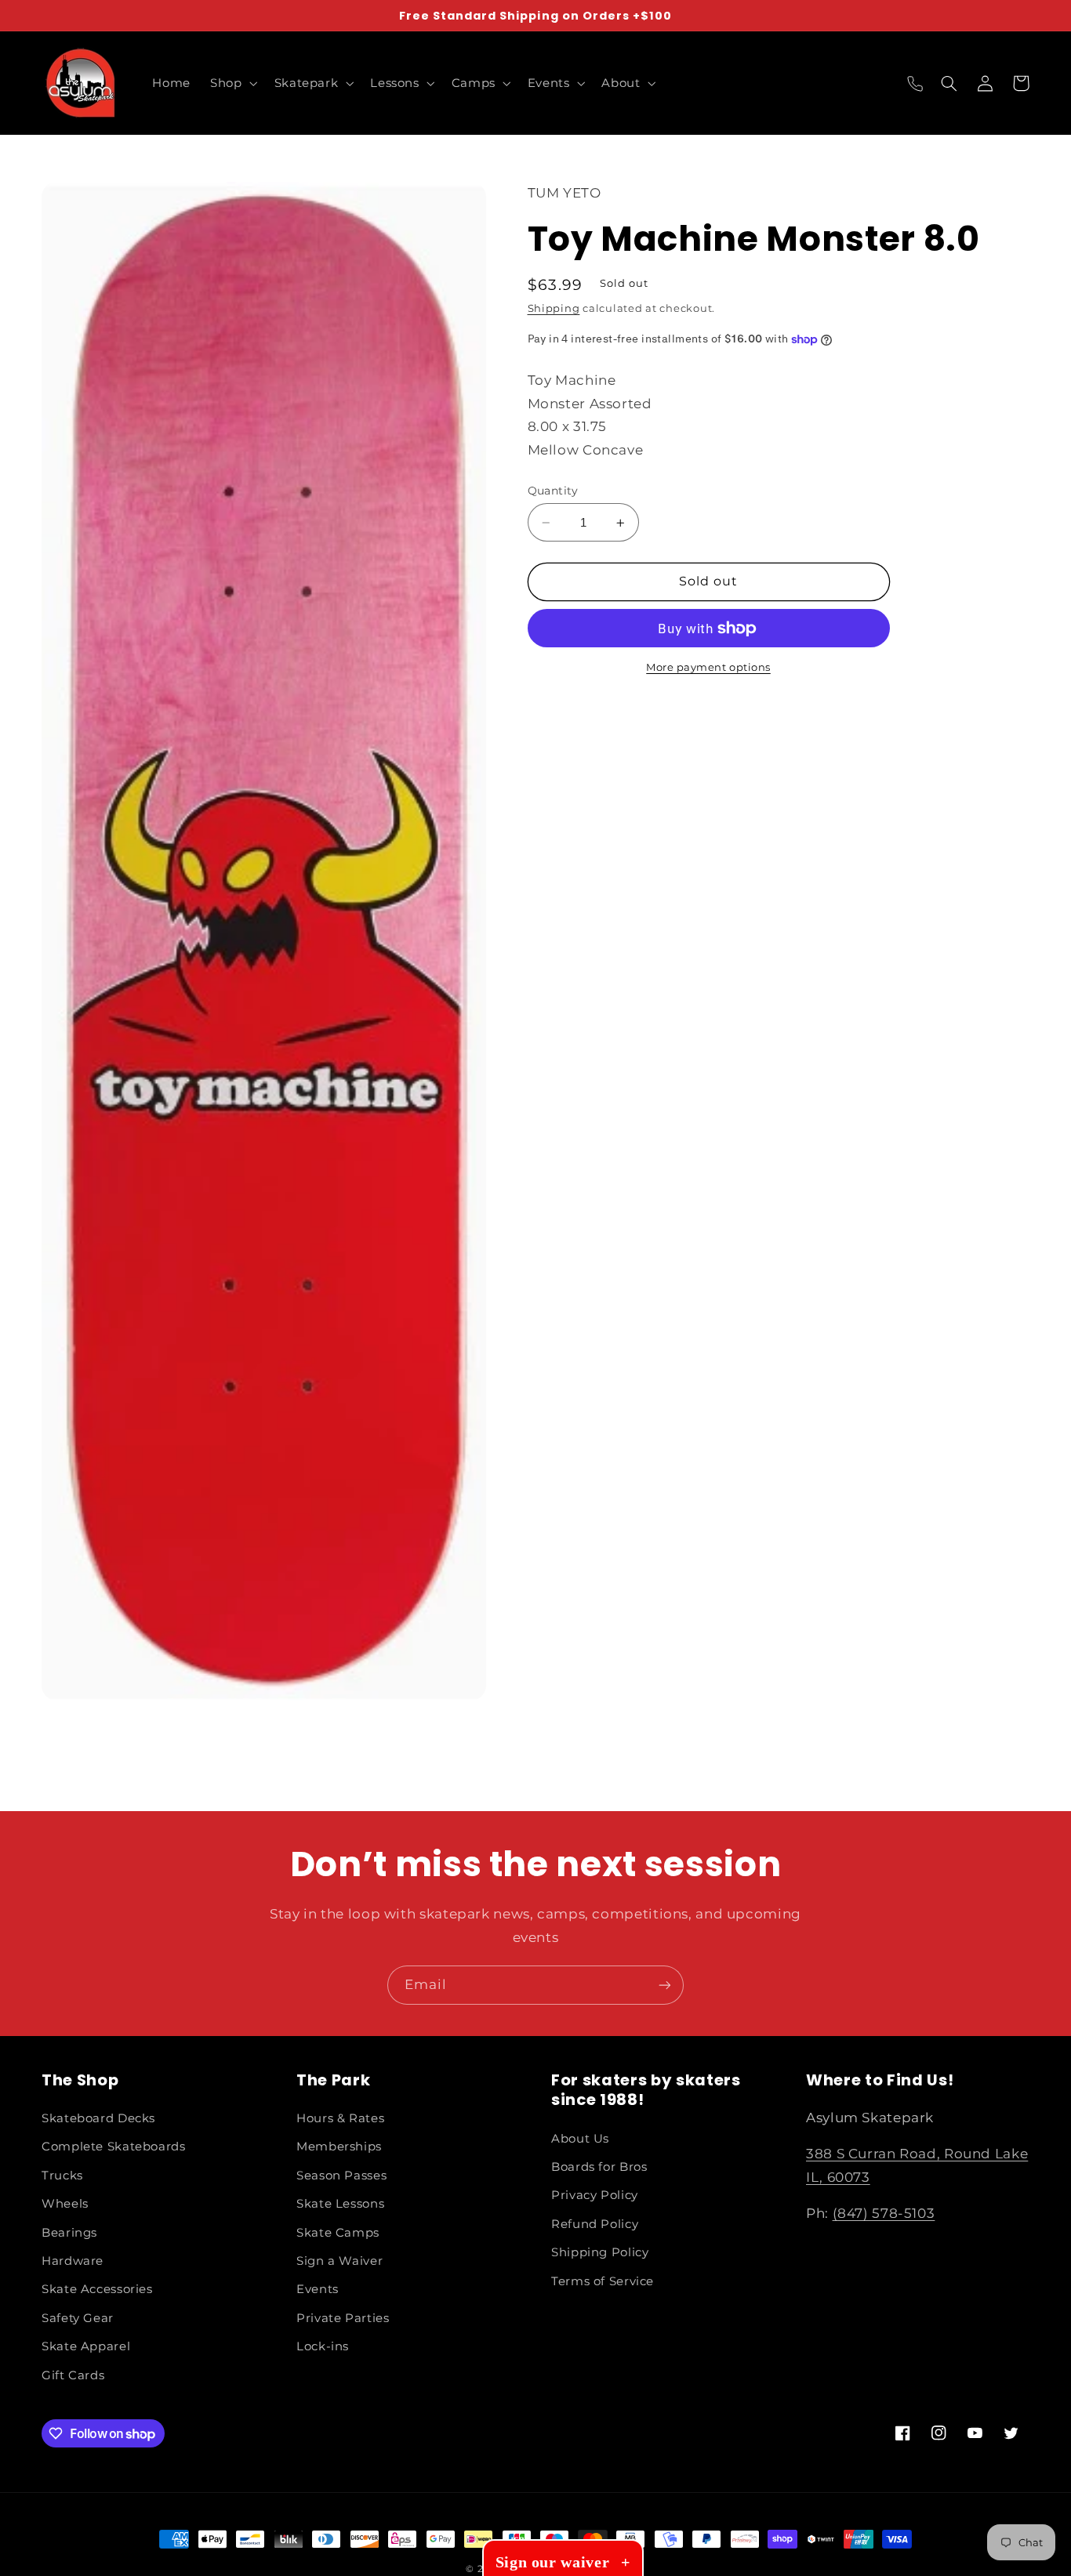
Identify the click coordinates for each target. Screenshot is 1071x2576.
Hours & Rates (340, 2118)
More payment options (708, 667)
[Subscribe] (665, 1985)
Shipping (554, 308)
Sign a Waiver (339, 2261)
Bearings (69, 2233)
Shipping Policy (600, 2252)
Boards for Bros (599, 2167)
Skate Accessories (97, 2289)
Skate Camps (338, 2233)
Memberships (339, 2147)
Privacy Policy (595, 2195)
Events (318, 2289)
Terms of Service (603, 2281)
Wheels (65, 2204)
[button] (232, 83)
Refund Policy (595, 2224)
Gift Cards (73, 2375)
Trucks (62, 2176)
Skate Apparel (86, 2346)
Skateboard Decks (98, 2118)
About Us (580, 2139)
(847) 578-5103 (884, 2213)
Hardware (73, 2261)
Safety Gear (78, 2318)
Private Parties (343, 2318)
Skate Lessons (340, 2204)
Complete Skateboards (114, 2147)
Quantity (553, 491)
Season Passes (341, 2176)
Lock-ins (323, 2346)
